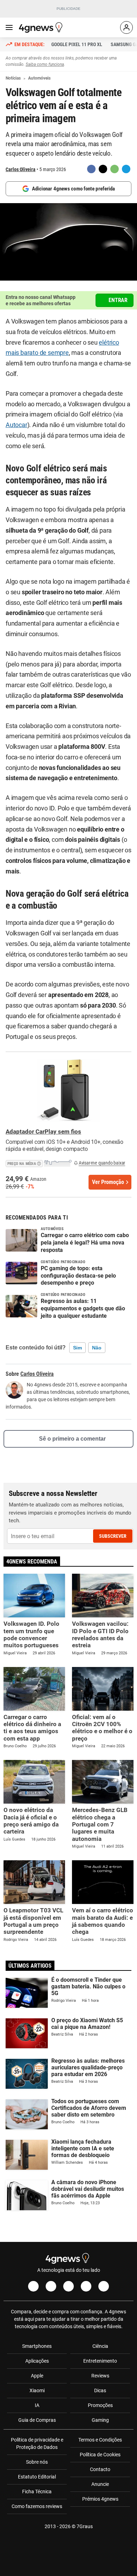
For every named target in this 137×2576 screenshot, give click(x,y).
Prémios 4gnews (100, 2499)
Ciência (100, 2346)
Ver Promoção (108, 1182)
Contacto (100, 2469)
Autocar (17, 425)
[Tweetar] (103, 169)
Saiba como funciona (45, 64)
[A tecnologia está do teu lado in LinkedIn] (104, 2286)
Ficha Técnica (37, 2492)
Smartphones (37, 2346)
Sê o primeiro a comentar (72, 1439)
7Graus (85, 2526)
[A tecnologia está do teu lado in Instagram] (51, 2286)
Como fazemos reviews (37, 2506)
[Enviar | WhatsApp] (115, 169)
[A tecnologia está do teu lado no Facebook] (33, 2286)
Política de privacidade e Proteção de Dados (37, 2443)
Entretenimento (100, 2361)
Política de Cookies (100, 2455)
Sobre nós (37, 2462)
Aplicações (37, 2361)
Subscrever (113, 1536)
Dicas (100, 2390)
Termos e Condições (100, 2440)
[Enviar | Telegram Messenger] (126, 169)
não (97, 1348)
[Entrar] (126, 27)
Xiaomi (37, 2390)
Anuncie (100, 2484)
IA (37, 2405)
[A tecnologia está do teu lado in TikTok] (86, 2286)
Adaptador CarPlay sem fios (43, 1132)
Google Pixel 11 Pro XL (77, 44)
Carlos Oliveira (21, 169)
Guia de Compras (37, 2420)
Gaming (100, 2420)
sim (77, 1348)
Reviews (100, 2376)
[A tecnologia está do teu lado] (42, 27)
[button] (39, 1162)
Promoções (100, 2405)
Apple (37, 2376)
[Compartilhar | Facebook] (91, 169)
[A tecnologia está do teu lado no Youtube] (68, 2286)
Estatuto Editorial (37, 2477)
